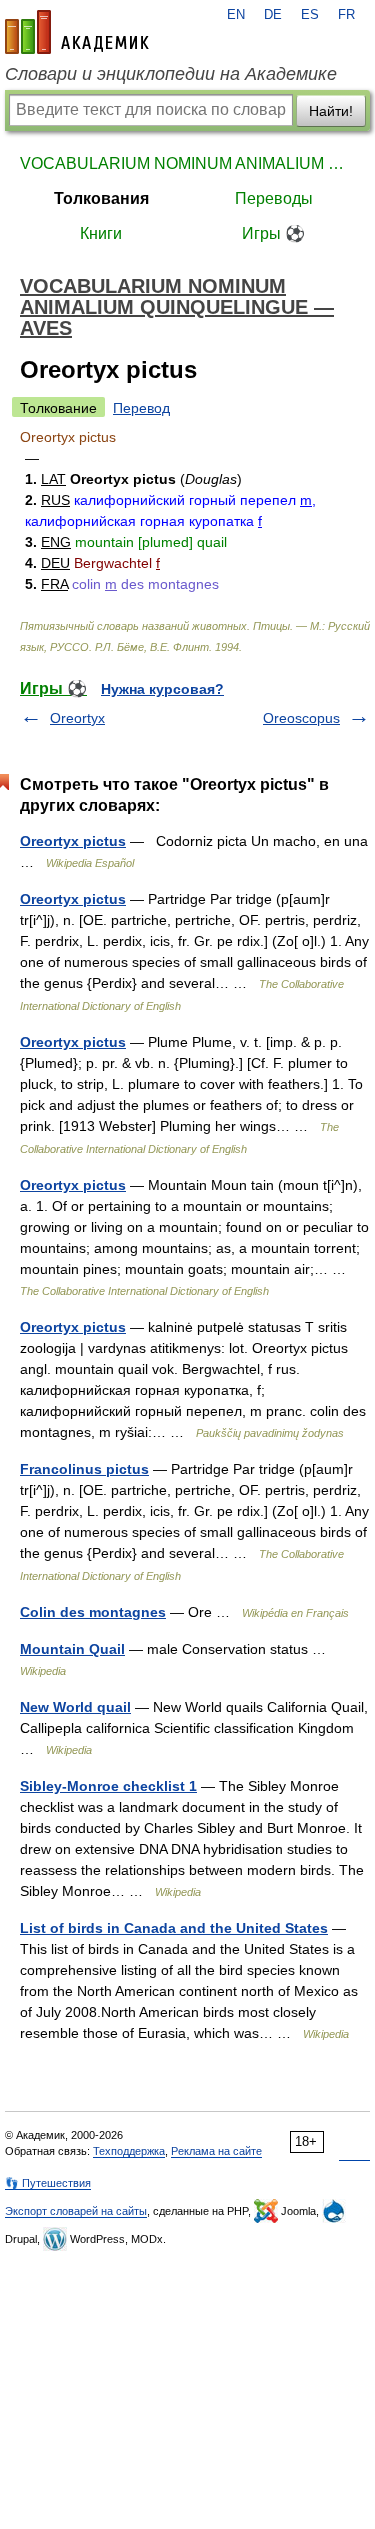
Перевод (141, 408)
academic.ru (77, 32)
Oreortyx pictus (73, 841)
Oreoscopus (301, 718)
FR (346, 15)
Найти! (331, 111)
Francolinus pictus (84, 1469)
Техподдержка (129, 2151)
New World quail (75, 1707)
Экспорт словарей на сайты (76, 2211)
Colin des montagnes (93, 1612)
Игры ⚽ (273, 233)
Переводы (274, 198)
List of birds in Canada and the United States (174, 1928)
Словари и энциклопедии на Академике (171, 74)
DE (273, 15)
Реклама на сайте (216, 2151)
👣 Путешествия (48, 2183)
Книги (101, 233)
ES (310, 15)
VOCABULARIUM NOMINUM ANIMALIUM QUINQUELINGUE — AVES (187, 163)
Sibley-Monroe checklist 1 (108, 1786)
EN (236, 15)
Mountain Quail (72, 1649)
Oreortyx (77, 718)
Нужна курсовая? (162, 689)
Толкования (101, 198)
